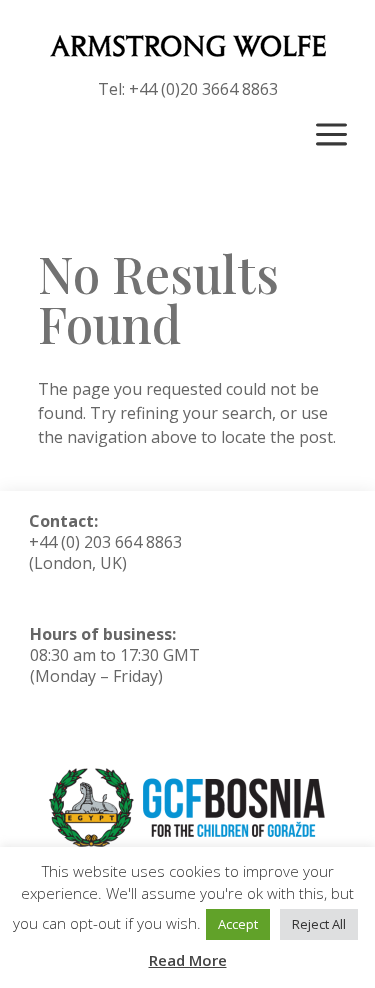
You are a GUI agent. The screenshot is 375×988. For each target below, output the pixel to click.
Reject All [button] (319, 924)
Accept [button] (238, 924)
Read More (188, 960)
